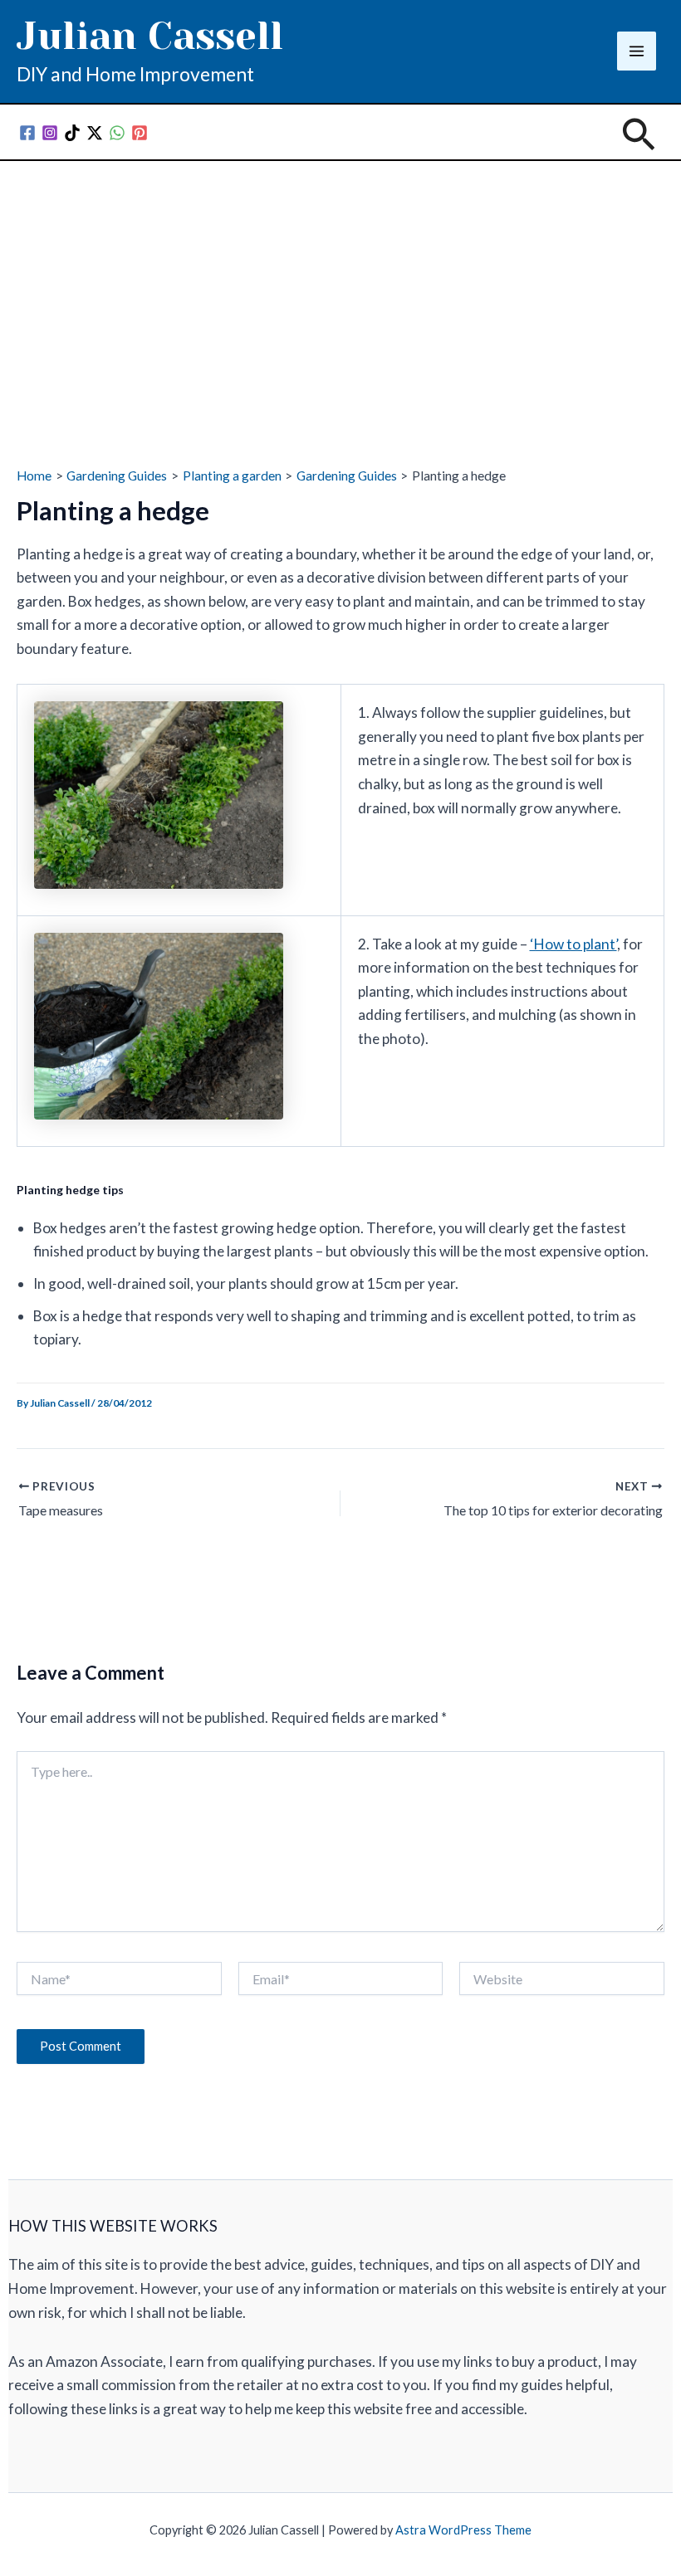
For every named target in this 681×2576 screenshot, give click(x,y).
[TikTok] (72, 133)
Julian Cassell (150, 36)
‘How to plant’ (573, 944)
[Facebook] (27, 133)
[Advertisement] (340, 285)
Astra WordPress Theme (463, 2530)
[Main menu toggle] (637, 51)
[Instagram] (50, 133)
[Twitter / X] (95, 133)
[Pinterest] (140, 133)
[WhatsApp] (117, 133)
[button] (639, 136)
